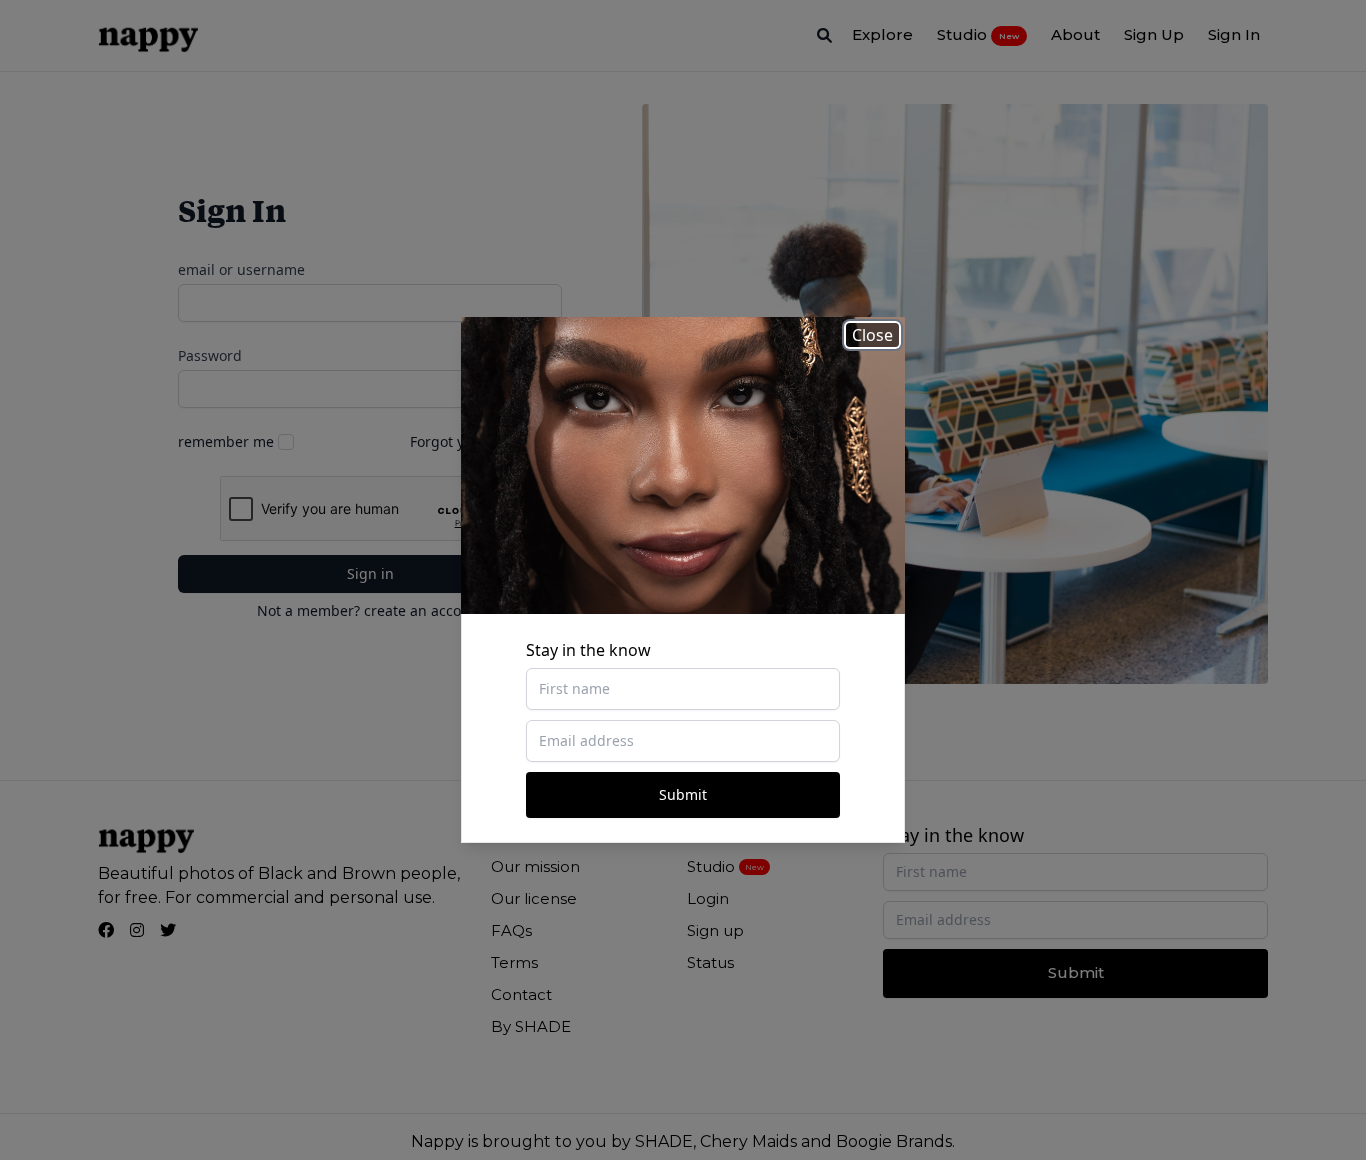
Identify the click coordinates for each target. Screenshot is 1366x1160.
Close (872, 335)
